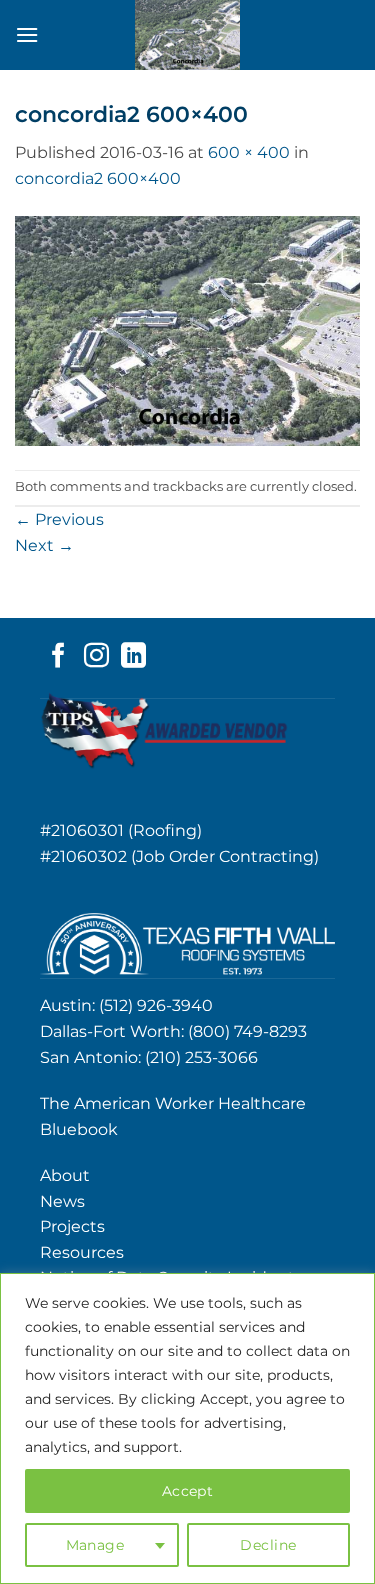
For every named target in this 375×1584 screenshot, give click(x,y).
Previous (59, 519)
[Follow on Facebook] (58, 657)
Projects (72, 1226)
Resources (82, 1252)
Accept (188, 1491)
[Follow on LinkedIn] (133, 657)
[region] (187, 1428)
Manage (95, 1545)
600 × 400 (249, 152)
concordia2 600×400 (98, 178)
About (65, 1175)
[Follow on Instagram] (96, 657)
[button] (27, 34)
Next (44, 545)
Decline (268, 1545)
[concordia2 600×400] (187, 329)
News (62, 1201)
